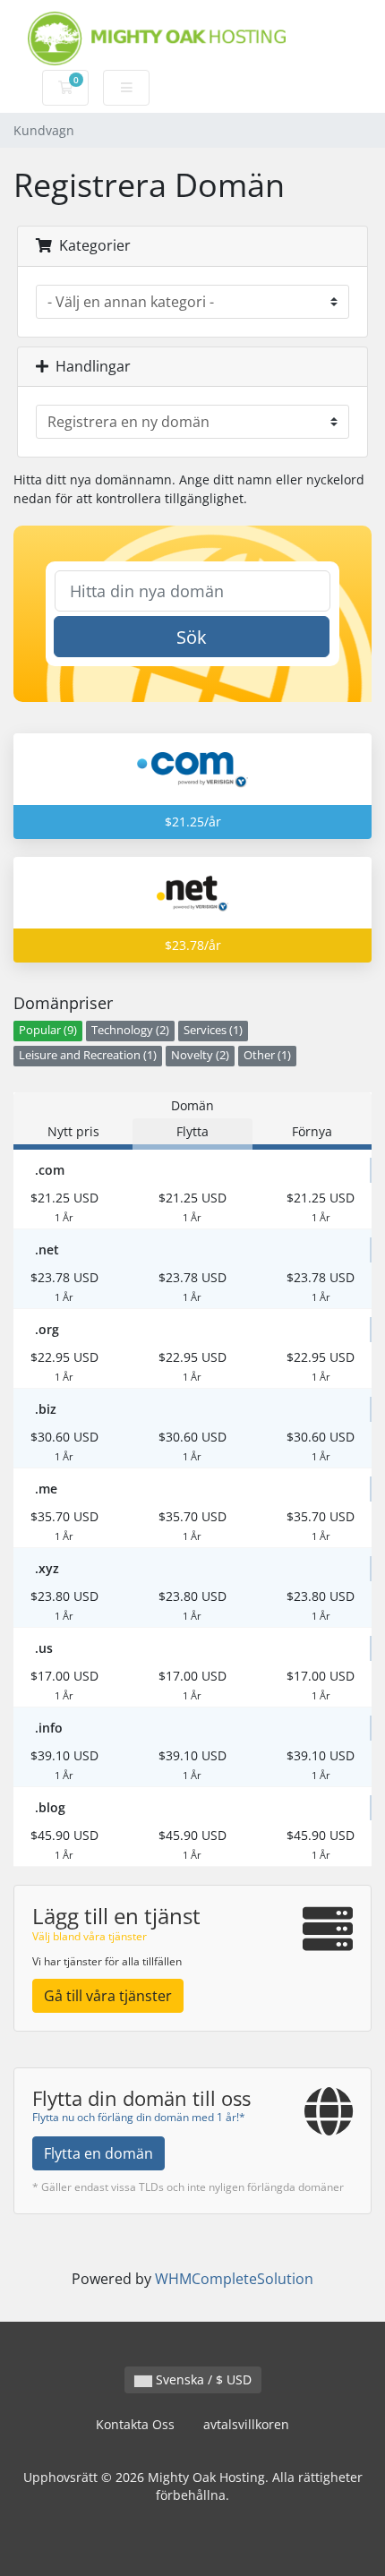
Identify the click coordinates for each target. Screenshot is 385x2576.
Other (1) (267, 1055)
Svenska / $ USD (202, 2379)
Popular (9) (48, 1030)
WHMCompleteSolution (234, 2279)
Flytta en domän (98, 2153)
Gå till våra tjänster (108, 1996)
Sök (192, 637)
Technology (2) (130, 1030)
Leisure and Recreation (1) (88, 1055)
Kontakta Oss (135, 2424)
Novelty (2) (200, 1055)
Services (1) (213, 1030)
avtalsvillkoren (246, 2424)
